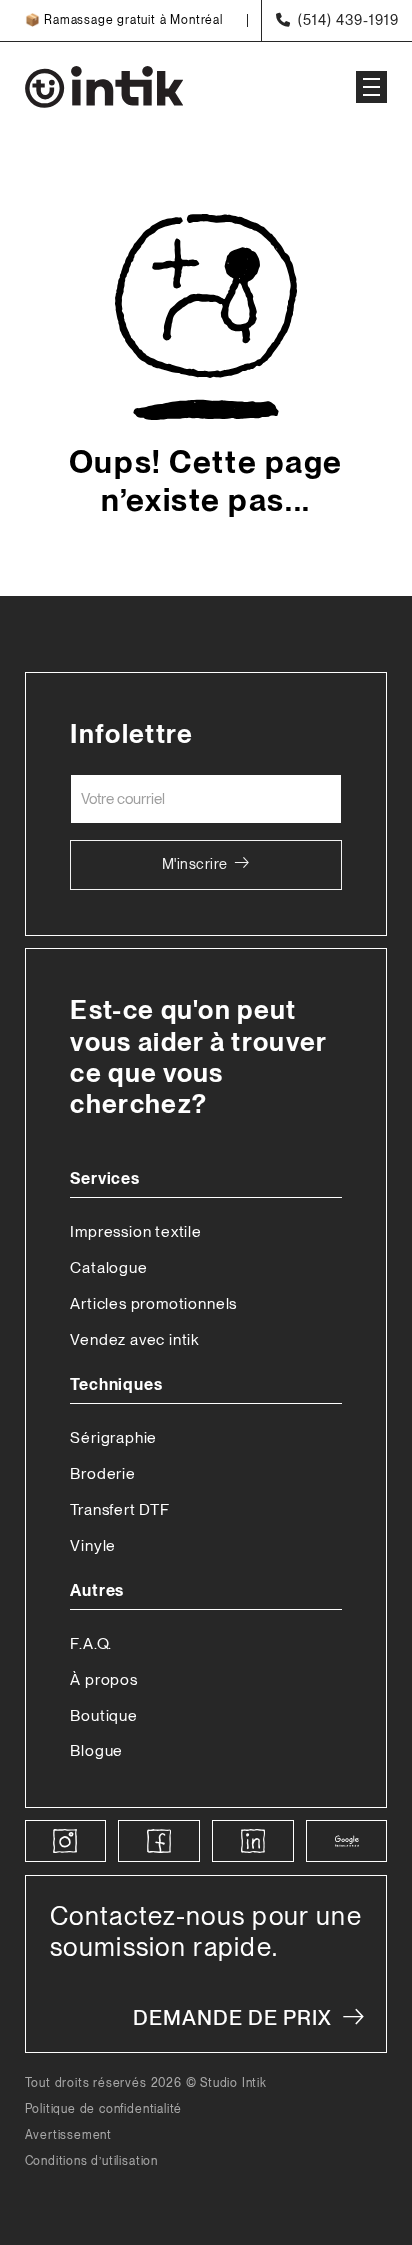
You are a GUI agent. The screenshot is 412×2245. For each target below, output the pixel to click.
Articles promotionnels (153, 1303)
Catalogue (108, 1267)
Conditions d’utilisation (91, 2161)
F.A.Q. (91, 1643)
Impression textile (136, 1231)
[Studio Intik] (169, 87)
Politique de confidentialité (104, 2109)
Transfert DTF (120, 1509)
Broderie (102, 1473)
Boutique (103, 1715)
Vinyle (93, 1545)
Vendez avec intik (134, 1339)
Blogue (96, 1750)
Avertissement (69, 2135)
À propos (103, 1679)
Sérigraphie (113, 1437)
